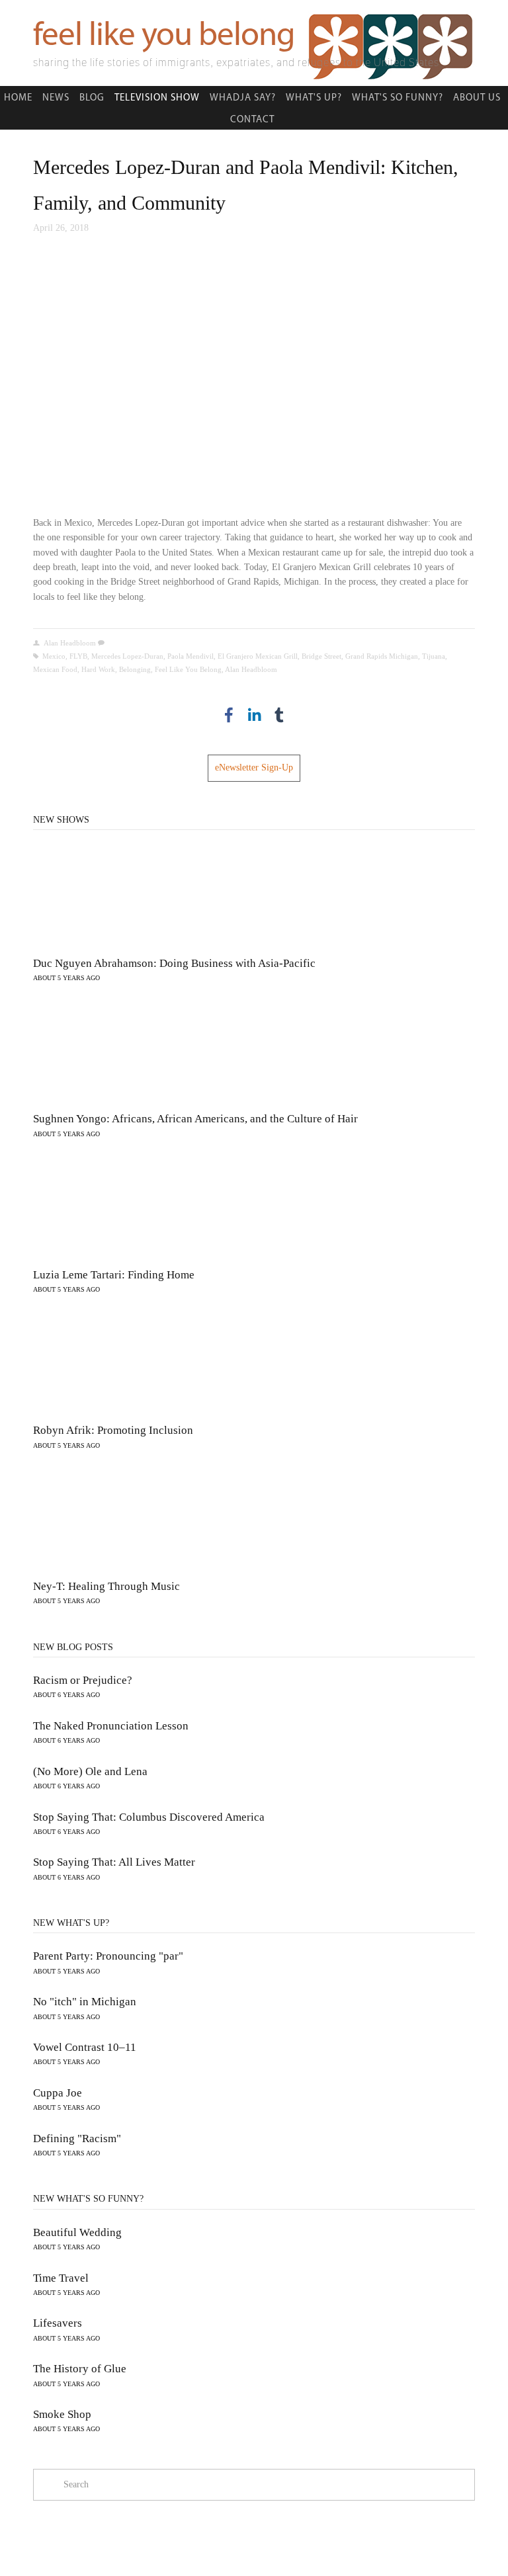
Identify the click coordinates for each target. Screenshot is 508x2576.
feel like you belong (164, 33)
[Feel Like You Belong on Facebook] (229, 715)
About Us (477, 97)
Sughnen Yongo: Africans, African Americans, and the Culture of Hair (195, 1119)
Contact (252, 119)
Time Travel (61, 2278)
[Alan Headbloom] (254, 715)
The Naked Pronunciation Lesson (111, 1726)
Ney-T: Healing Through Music (106, 1586)
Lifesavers (58, 2323)
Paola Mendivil (190, 656)
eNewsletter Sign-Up (254, 768)
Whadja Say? (243, 97)
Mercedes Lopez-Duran (127, 656)
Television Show (157, 97)
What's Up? (314, 97)
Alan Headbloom (70, 643)
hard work (98, 669)
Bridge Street (321, 656)
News (56, 97)
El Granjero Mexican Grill (258, 656)
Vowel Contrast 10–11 (85, 2047)
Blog (92, 97)
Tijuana (434, 656)
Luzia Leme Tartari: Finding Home (114, 1275)
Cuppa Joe (58, 2093)
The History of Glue (80, 2369)
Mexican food (55, 669)
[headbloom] (279, 715)
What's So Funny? (398, 97)
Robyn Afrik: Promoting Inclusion (113, 1430)
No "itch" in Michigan (85, 2002)
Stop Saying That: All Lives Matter (114, 1862)
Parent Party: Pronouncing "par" (108, 1956)
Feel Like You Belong (188, 669)
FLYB (78, 656)
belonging (135, 669)
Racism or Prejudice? (83, 1680)
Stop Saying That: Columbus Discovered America (149, 1817)
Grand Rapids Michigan (382, 656)
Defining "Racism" (77, 2139)
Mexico (54, 656)
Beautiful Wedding (77, 2232)
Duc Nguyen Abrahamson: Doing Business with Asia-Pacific (174, 963)
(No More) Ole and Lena (90, 1771)
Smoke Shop (62, 2414)
